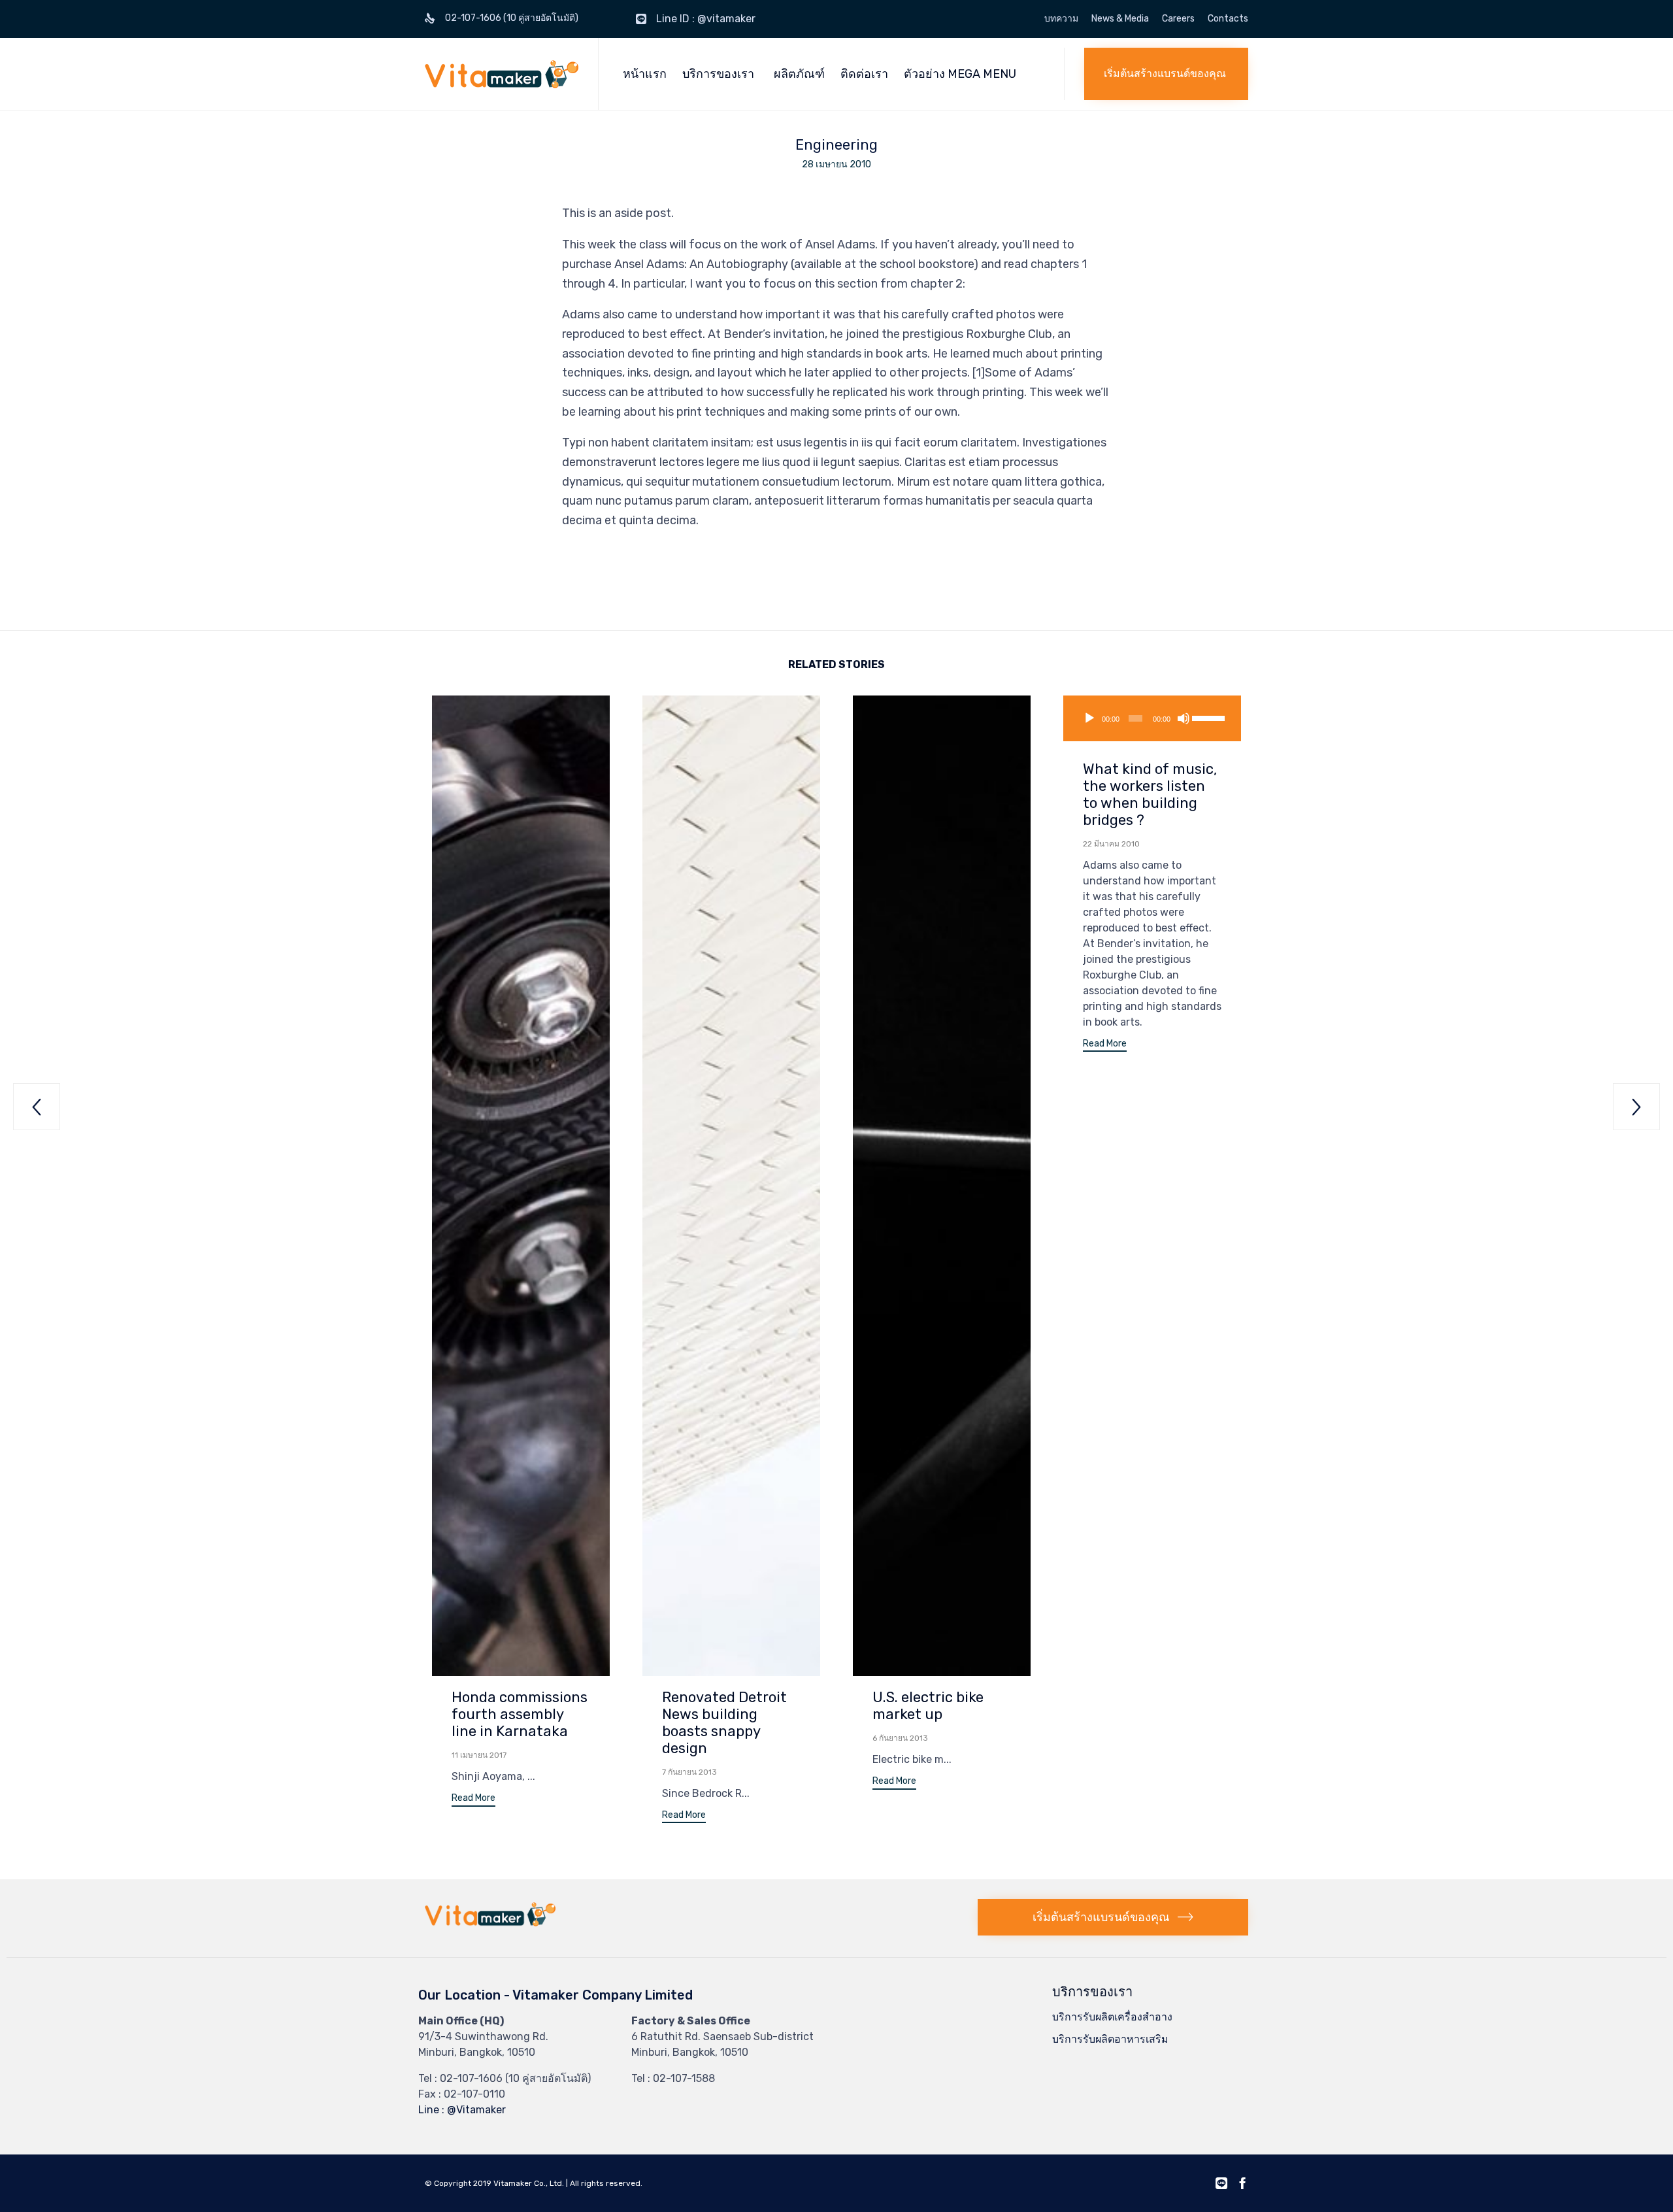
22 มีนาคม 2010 (1111, 844)
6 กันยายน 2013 (900, 1738)
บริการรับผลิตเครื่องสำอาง (1112, 2017)
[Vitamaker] (502, 74)
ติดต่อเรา (864, 74)
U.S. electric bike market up (928, 1706)
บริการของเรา (718, 74)
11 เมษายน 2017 (479, 1755)
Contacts (1228, 19)
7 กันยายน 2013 (689, 1772)
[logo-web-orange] (490, 1923)
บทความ (1061, 19)
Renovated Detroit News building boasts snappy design (724, 1723)
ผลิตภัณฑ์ (799, 74)
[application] (1152, 718)
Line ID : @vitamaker (706, 19)
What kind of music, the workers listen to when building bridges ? (1150, 795)
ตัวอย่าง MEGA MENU (960, 74)
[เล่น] (1089, 718)
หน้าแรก (645, 74)
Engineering (836, 145)
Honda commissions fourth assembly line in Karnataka (520, 1714)
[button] (1166, 74)
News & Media (1120, 19)
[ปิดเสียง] (1184, 718)
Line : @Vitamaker (462, 2110)
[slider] (1209, 717)
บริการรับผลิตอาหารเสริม (1110, 2039)
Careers (1178, 19)
